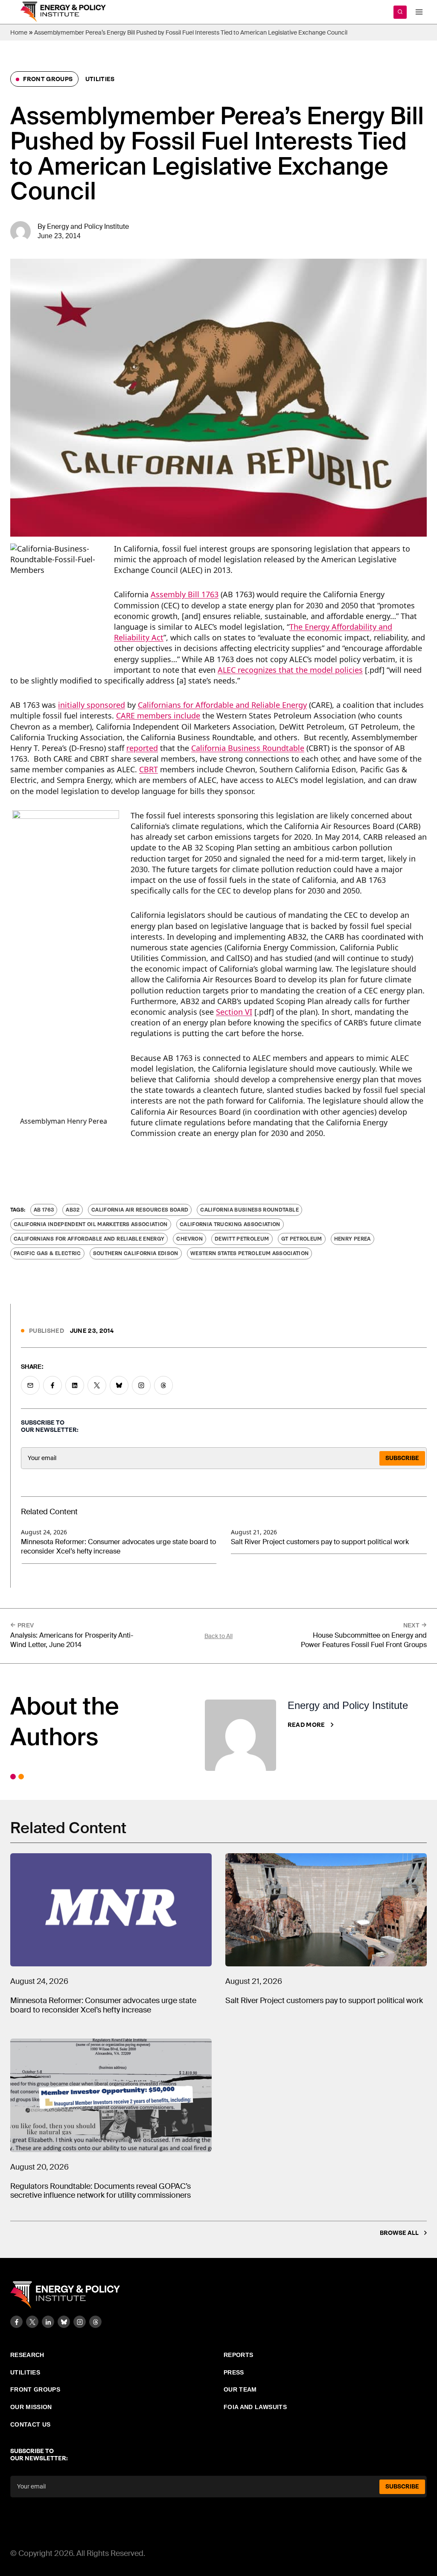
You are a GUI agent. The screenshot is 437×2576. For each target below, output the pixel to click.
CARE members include (158, 716)
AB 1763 (44, 1210)
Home (19, 32)
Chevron (189, 1239)
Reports (238, 2355)
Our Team (240, 2389)
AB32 (72, 1210)
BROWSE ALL (399, 2233)
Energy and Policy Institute (88, 226)
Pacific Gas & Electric (47, 1253)
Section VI (234, 1012)
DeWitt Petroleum (242, 1239)
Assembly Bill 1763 (185, 594)
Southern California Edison (136, 1253)
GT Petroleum (302, 1239)
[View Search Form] (400, 12)
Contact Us (31, 2424)
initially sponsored (92, 705)
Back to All (218, 1636)
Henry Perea (353, 1239)
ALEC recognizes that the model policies (290, 670)
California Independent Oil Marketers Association (91, 1224)
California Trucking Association (230, 1224)
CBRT (149, 769)
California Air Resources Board (140, 1210)
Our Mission (31, 2407)
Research (27, 2355)
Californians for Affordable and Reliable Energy (222, 705)
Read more (306, 1725)
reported (142, 748)
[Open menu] (419, 12)
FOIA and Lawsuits (255, 2407)
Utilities (100, 79)
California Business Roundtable (248, 748)
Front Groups (47, 79)
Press (234, 2372)
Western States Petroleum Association (250, 1253)
